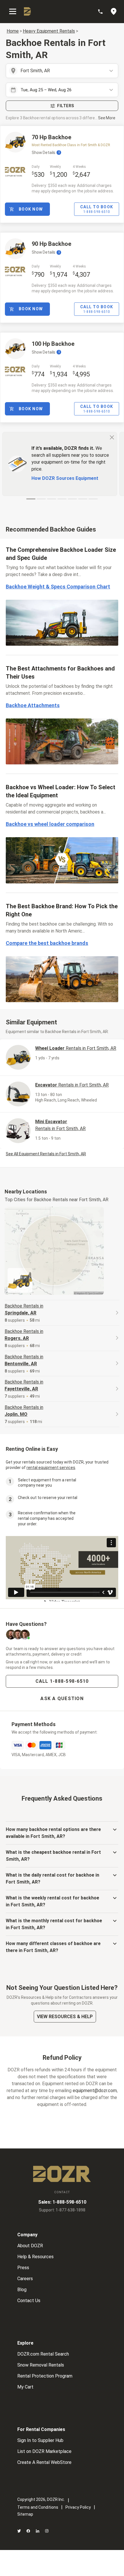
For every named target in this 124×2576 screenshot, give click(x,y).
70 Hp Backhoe (51, 137)
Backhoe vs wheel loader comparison (50, 824)
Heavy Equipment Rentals (49, 31)
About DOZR (30, 2246)
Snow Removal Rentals (41, 2365)
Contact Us (29, 2301)
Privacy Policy (78, 2507)
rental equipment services (51, 1468)
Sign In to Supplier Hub (40, 2440)
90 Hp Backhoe (51, 244)
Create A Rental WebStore (44, 2462)
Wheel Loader (76, 1048)
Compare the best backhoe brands (47, 943)
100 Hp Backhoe (53, 344)
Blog (22, 2290)
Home (13, 31)
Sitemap (25, 2514)
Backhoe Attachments (33, 705)
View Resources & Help (65, 2017)
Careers (25, 2279)
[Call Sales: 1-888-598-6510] (103, 12)
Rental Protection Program (45, 2376)
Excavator (72, 1085)
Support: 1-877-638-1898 (62, 2210)
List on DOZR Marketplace (44, 2451)
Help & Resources (35, 2257)
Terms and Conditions (38, 2507)
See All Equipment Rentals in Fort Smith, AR (46, 1154)
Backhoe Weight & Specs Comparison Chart (58, 587)
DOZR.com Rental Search (43, 2354)
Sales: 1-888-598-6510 (62, 2202)
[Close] (112, 437)
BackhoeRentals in (24, 1309)
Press (23, 2268)
